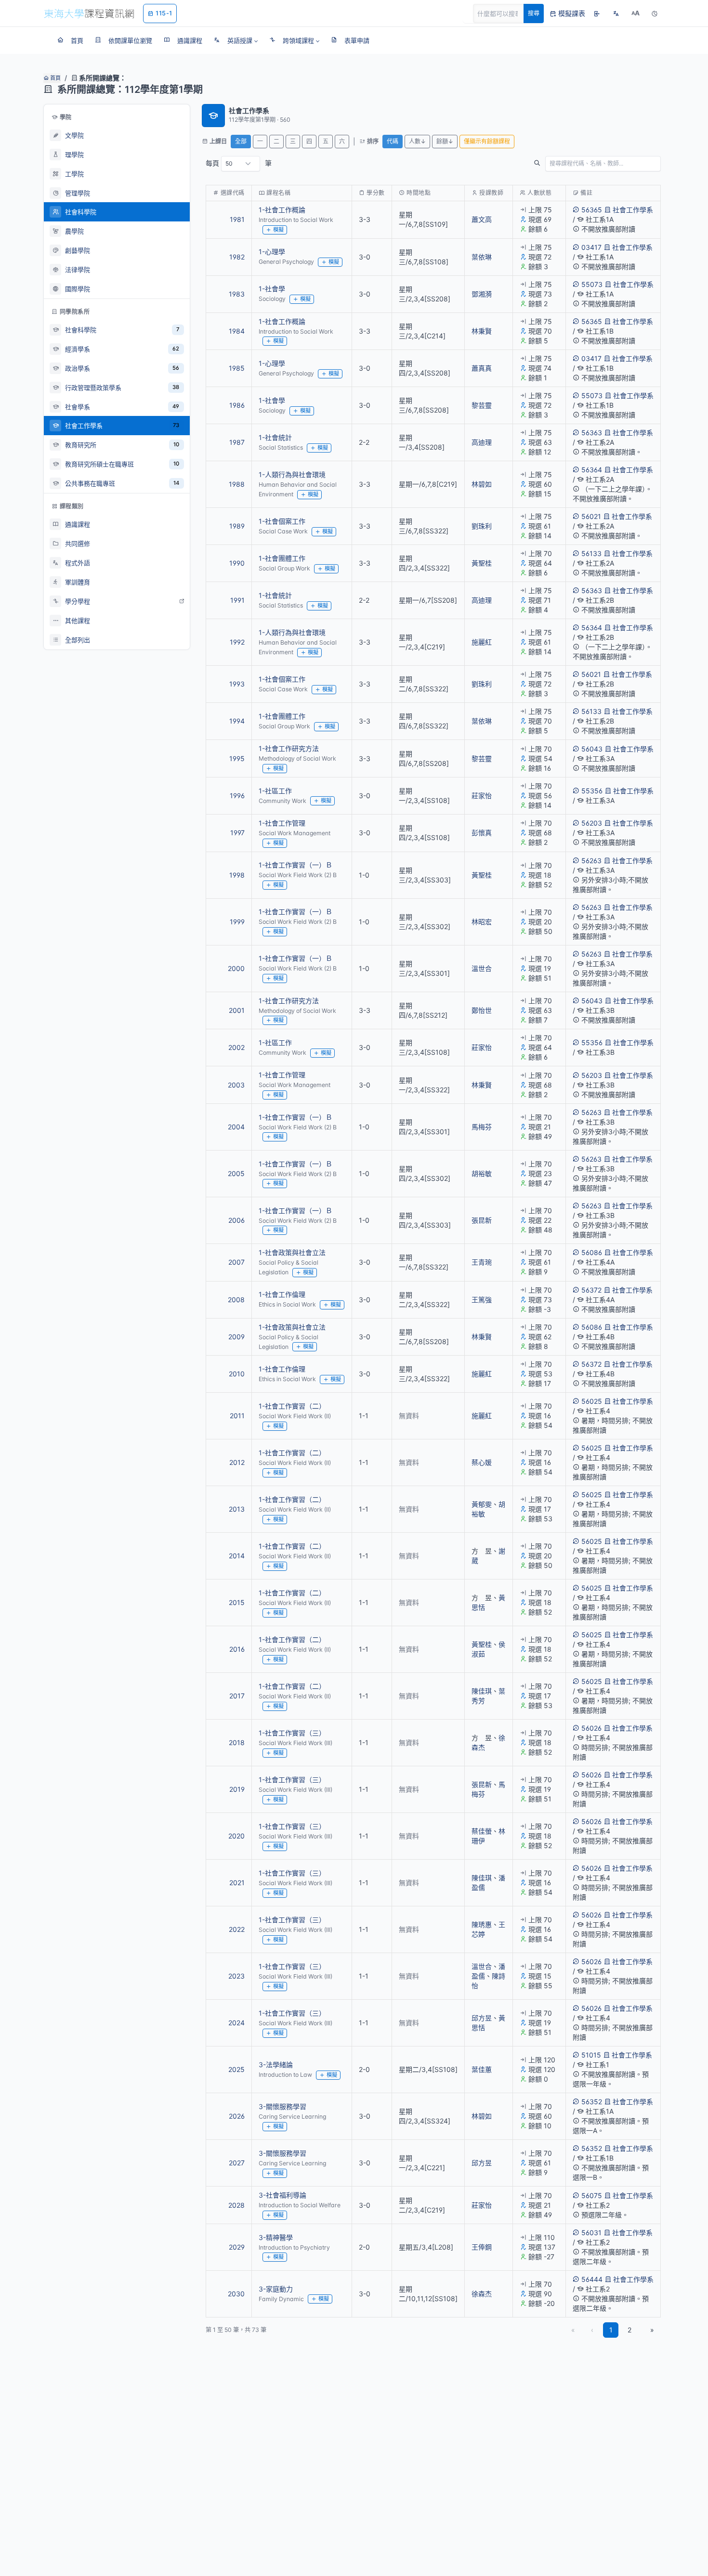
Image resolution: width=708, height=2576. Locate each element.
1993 (237, 684)
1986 (237, 405)
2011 (237, 1416)
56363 (592, 433)
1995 (237, 758)
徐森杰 (482, 2294)
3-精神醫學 (276, 2237)
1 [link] (611, 2330)
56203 (592, 823)
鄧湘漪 (482, 294)
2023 (236, 1976)
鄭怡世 (482, 1010)
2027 (237, 2163)
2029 (237, 2247)
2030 (236, 2294)
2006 (236, 1220)
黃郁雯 (482, 1504)
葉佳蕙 (482, 2069)
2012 (237, 1462)
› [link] (648, 244)
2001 (237, 1010)
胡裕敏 (482, 1173)
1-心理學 (272, 252)
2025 (236, 2069)
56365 (592, 210)
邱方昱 (482, 2018)
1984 (237, 331)
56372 (591, 1290)
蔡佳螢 (482, 1831)
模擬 (278, 230)
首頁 (55, 78)
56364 (592, 470)
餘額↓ (445, 141)
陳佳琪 (482, 1691)
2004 (236, 1127)
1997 (237, 833)
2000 (236, 968)
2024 (236, 2023)
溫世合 (482, 968)
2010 (237, 1374)
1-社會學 (272, 289)
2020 (236, 1836)
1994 (237, 721)
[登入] (597, 13)
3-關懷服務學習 (282, 2106)
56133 (591, 553)
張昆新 (482, 1220)
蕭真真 (482, 368)
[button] (236, 40)
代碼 (393, 141)
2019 (237, 1789)
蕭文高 (482, 219)
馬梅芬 (482, 1127)
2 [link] (629, 2330)
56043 (592, 749)
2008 (236, 1300)
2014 (237, 1556)
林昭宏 (482, 922)
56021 (591, 516)
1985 (237, 368)
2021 (237, 1883)
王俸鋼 (482, 2247)
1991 (237, 600)
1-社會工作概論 (282, 210)
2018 (237, 1742)
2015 (237, 1602)
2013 (237, 1509)
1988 (237, 484)
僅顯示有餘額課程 (487, 141)
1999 (237, 922)
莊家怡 (482, 796)
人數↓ (417, 141)
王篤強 (482, 1300)
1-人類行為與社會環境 (292, 474)
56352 (592, 2102)
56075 (592, 2195)
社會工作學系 (633, 210)
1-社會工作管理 (282, 823)
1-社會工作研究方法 (289, 748)
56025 (592, 1401)
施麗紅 (482, 642)
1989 (237, 526)
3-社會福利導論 (282, 2195)
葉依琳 (482, 257)
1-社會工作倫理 (282, 1294)
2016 (237, 1649)
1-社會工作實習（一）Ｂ (295, 865)
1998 (237, 875)
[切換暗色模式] (655, 13)
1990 (237, 563)
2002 (236, 1047)
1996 (237, 796)
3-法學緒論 (276, 2065)
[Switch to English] (616, 13)
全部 (241, 141)
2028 (236, 2205)
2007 (236, 1262)
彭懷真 (482, 833)
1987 (237, 442)
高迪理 (482, 442)
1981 (237, 219)
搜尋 (534, 13)
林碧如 (482, 484)
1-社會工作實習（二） (292, 1406)
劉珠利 (482, 526)
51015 (591, 2055)
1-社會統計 (275, 437)
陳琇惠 (482, 1924)
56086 (592, 1252)
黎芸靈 (482, 405)
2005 (236, 1173)
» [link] (652, 2330)
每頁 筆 (239, 163)
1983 (237, 294)
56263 (591, 861)
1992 (237, 642)
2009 (236, 1337)
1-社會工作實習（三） (292, 1733)
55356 (592, 791)
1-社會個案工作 (282, 521)
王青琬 (482, 1262)
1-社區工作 (275, 791)
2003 (236, 1085)
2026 (237, 2116)
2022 (237, 1929)
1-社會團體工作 (282, 558)
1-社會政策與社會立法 (292, 1252)
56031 (591, 2233)
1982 (237, 257)
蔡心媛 (482, 1462)
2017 (237, 1696)
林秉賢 (482, 331)
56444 (592, 2279)
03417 (591, 247)
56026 (591, 1728)
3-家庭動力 (276, 2289)
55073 (592, 284)
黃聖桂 (482, 563)
